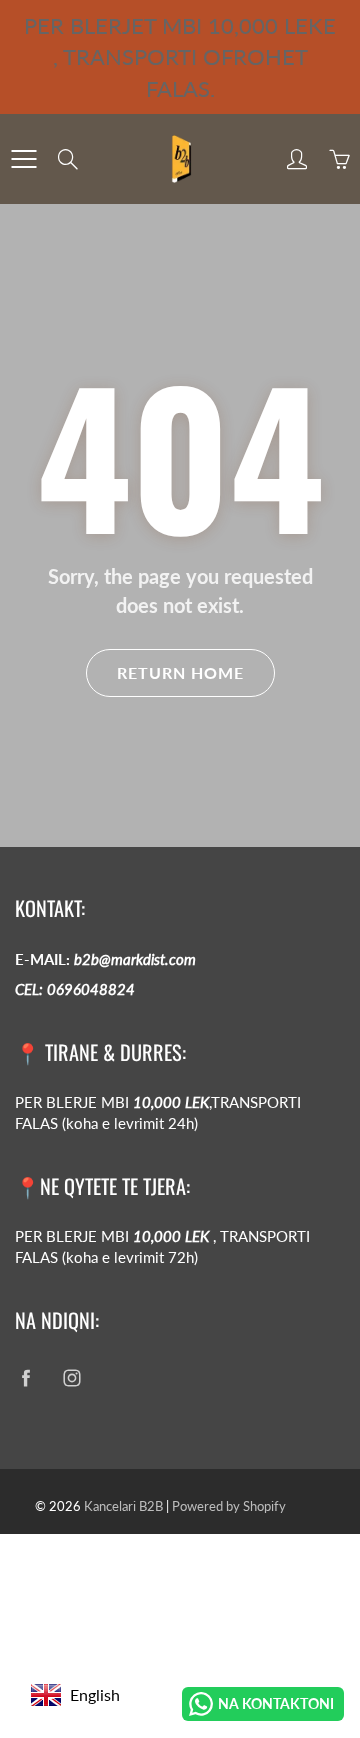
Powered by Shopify (229, 1506)
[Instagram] (71, 1378)
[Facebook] (25, 1378)
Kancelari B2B (123, 1506)
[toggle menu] (23, 159)
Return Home (180, 672)
